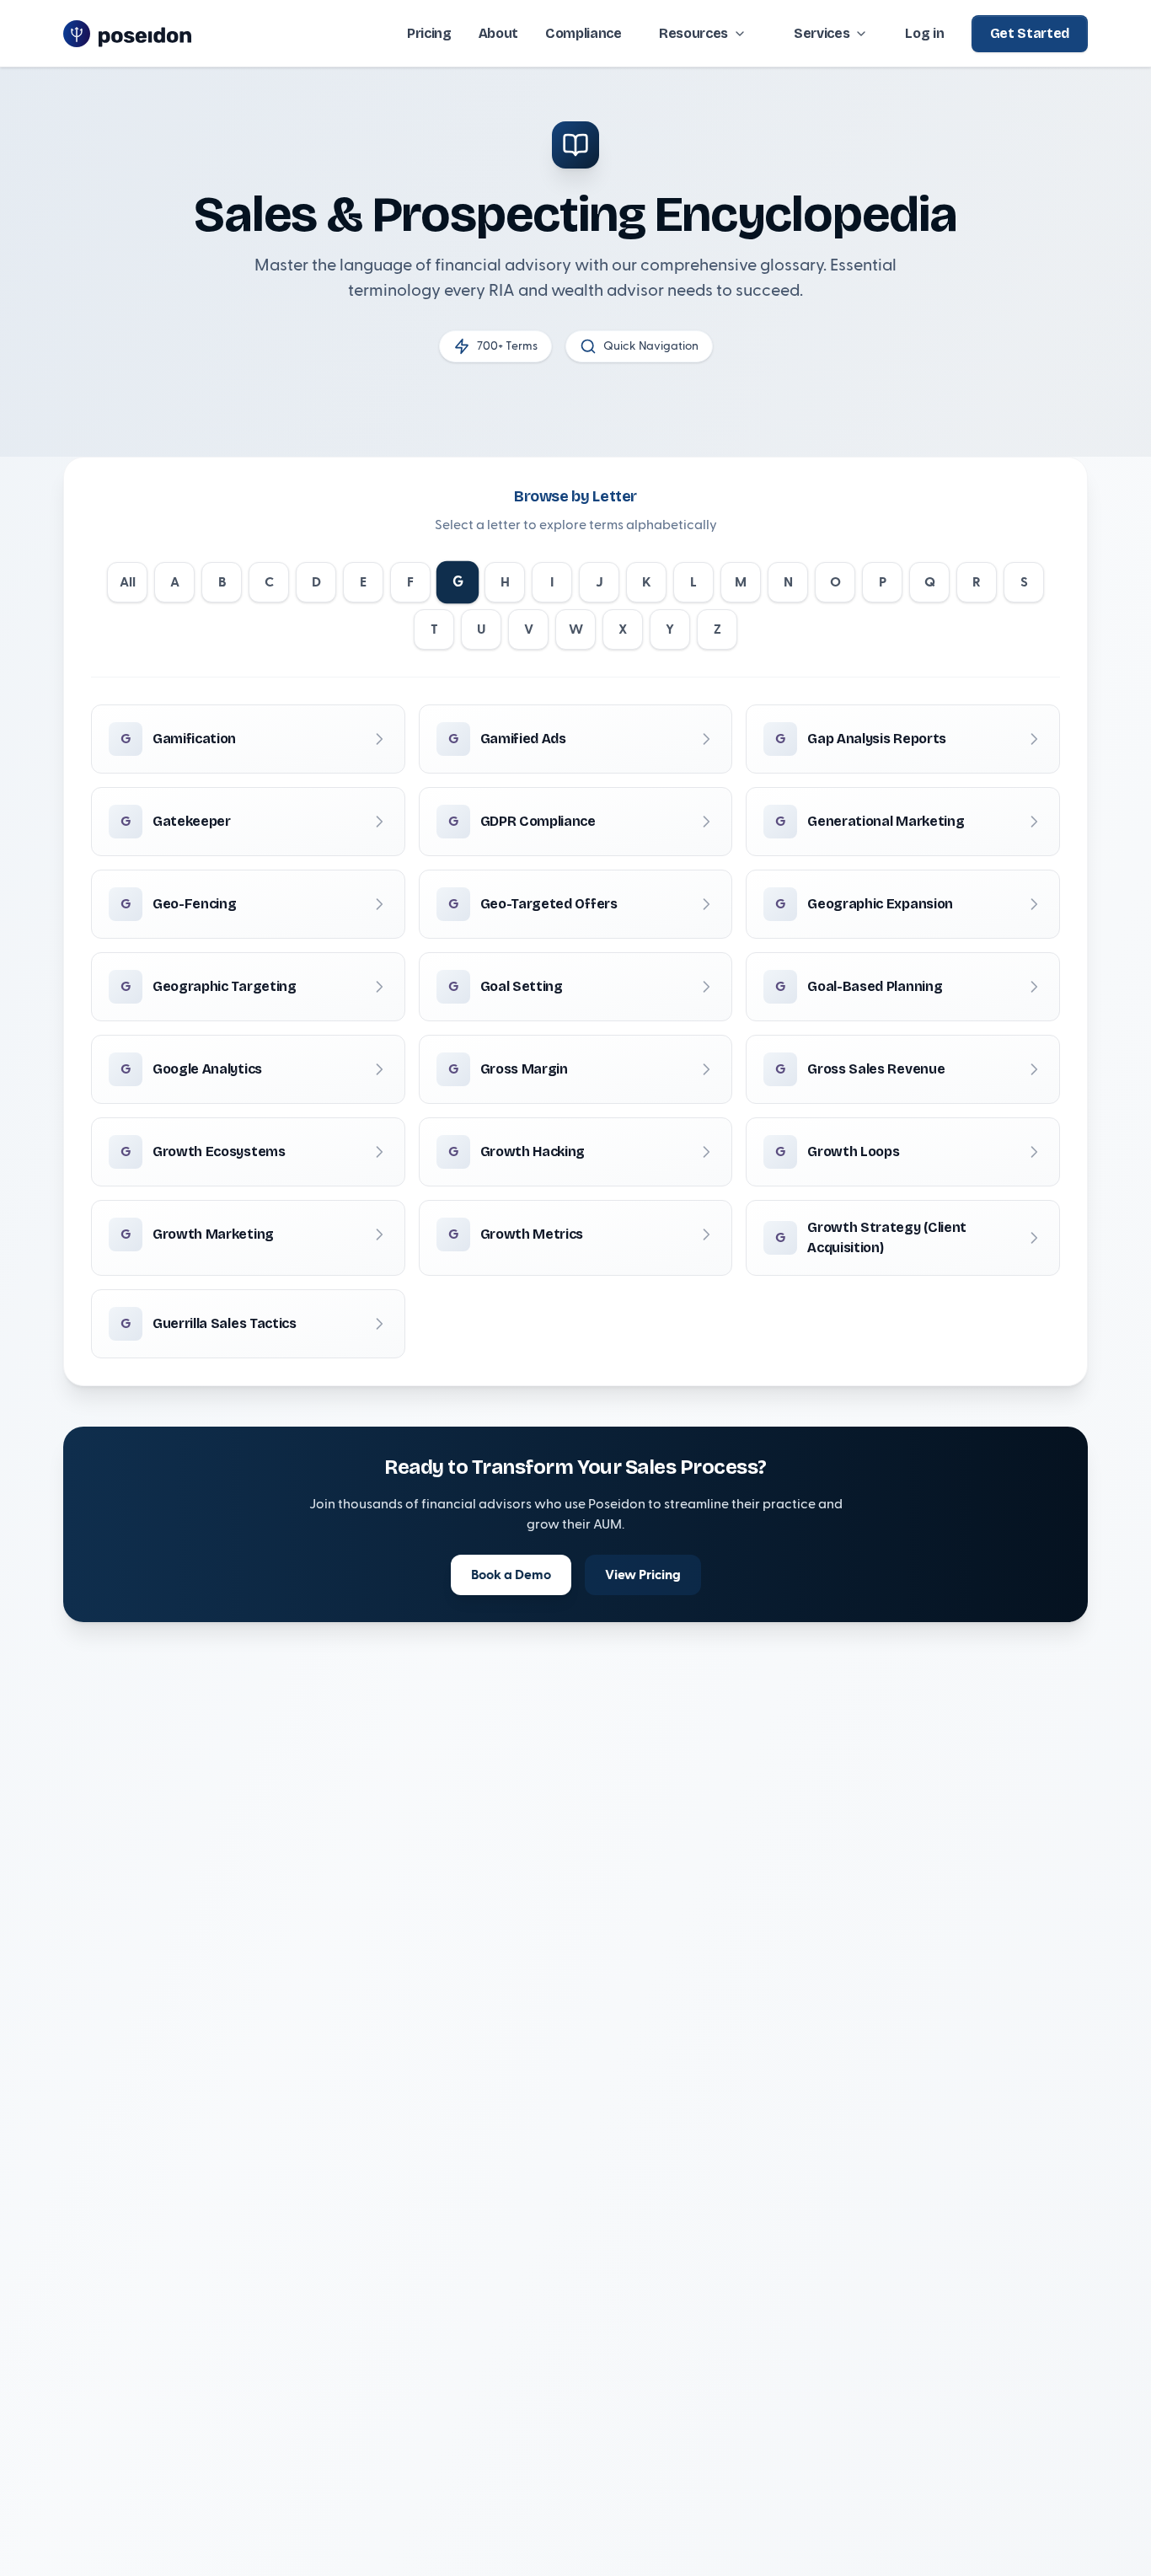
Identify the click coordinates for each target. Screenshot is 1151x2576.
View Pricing (643, 1575)
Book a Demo (511, 1575)
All (128, 582)
